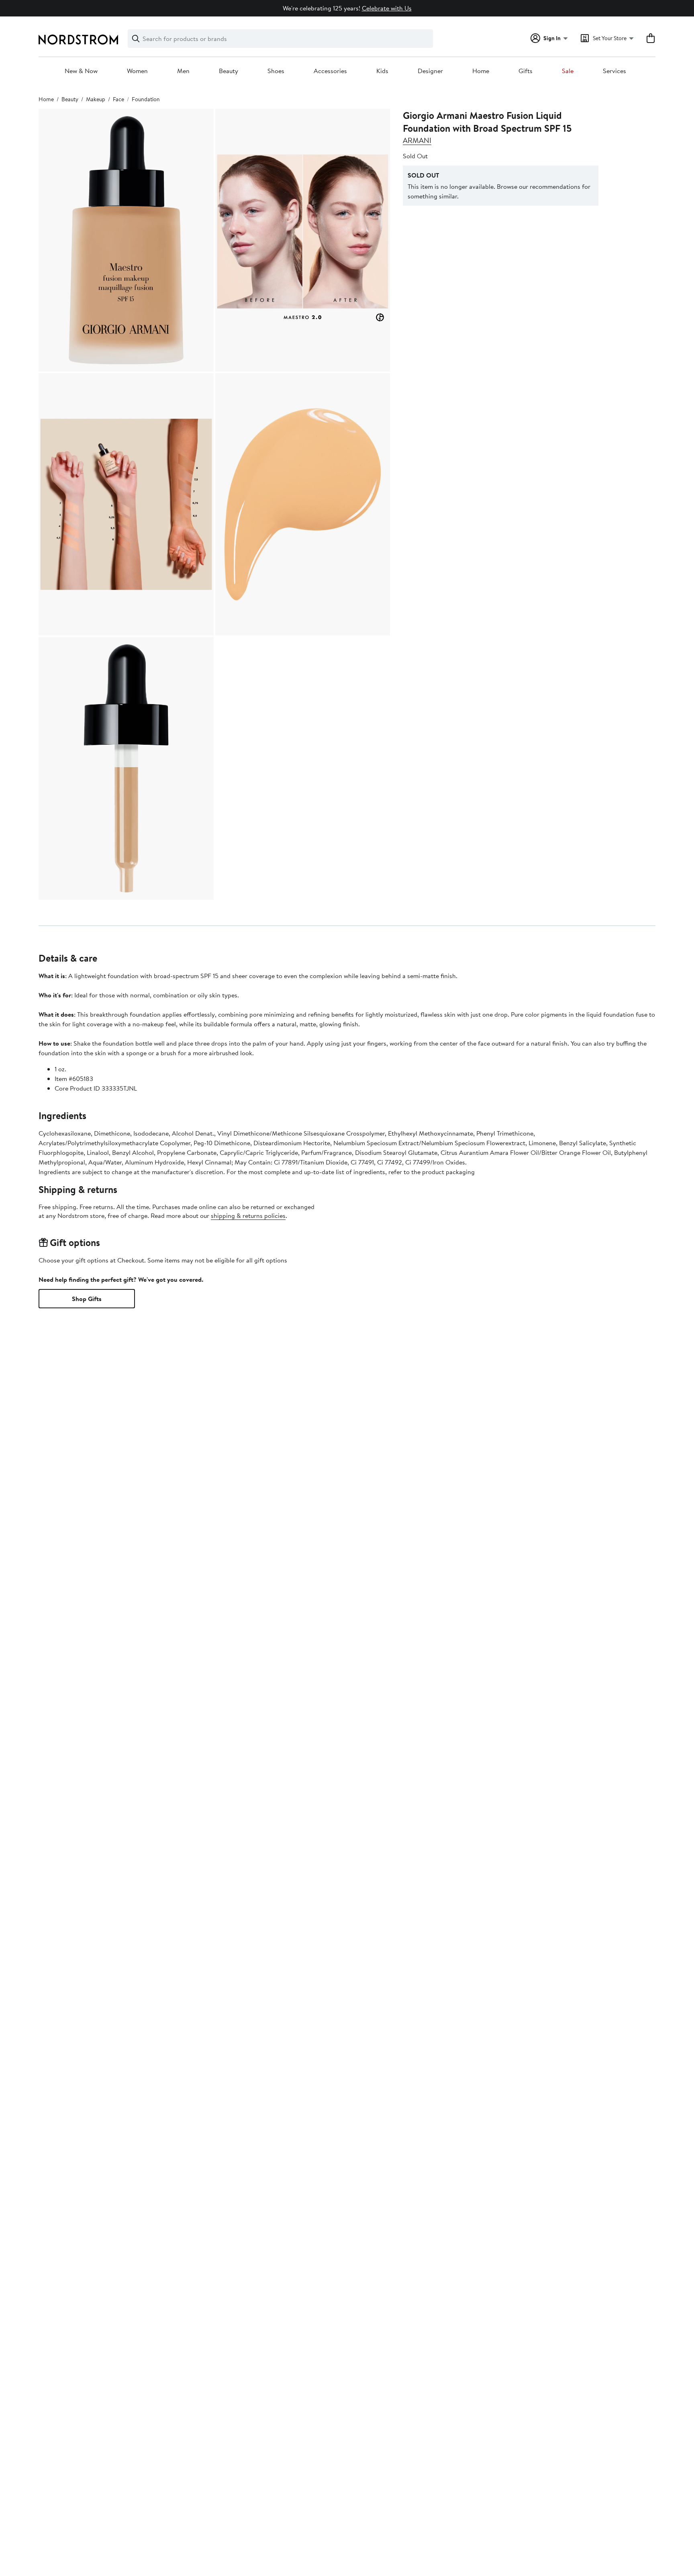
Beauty (229, 71)
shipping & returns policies (248, 1215)
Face (118, 99)
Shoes (276, 71)
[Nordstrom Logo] (78, 40)
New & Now (81, 71)
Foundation (146, 99)
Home (481, 71)
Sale (568, 71)
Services (614, 71)
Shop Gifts (87, 1299)
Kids (382, 71)
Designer (430, 71)
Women (137, 71)
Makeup (96, 99)
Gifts (526, 71)
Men (183, 71)
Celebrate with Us (387, 8)
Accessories (330, 71)
